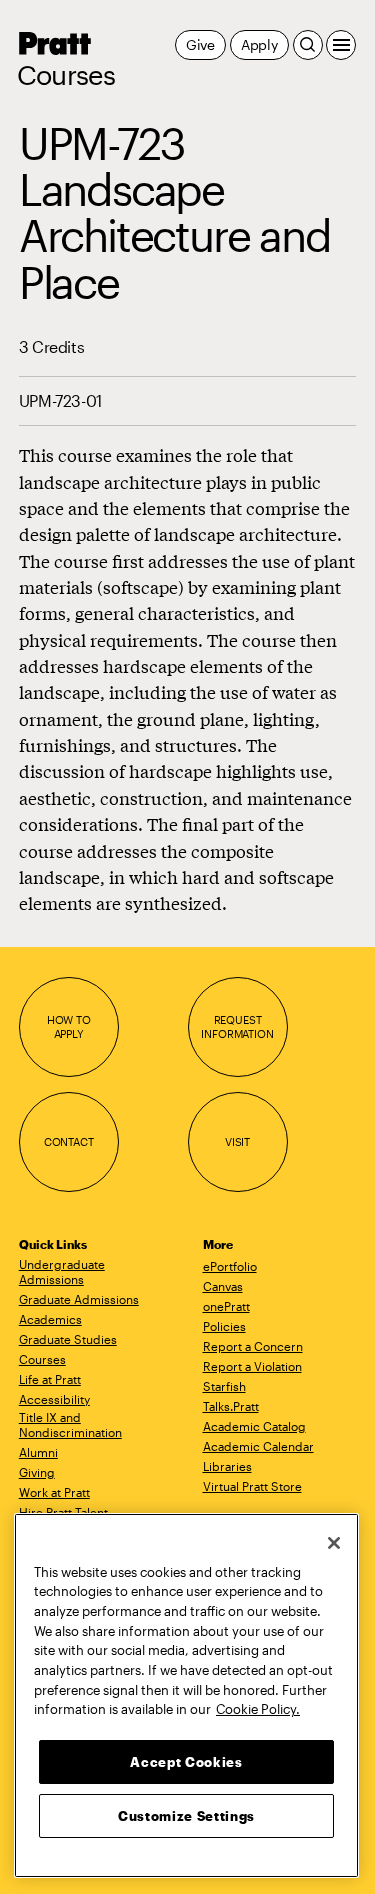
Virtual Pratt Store (252, 1486)
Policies (224, 1326)
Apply (259, 44)
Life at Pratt (50, 1379)
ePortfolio (230, 1266)
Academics (50, 1319)
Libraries (227, 1466)
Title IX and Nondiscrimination (70, 1424)
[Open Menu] (341, 45)
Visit (237, 1141)
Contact (69, 1141)
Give (200, 44)
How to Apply (69, 1026)
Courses (66, 75)
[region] (186, 1695)
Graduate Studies (68, 1339)
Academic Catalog (254, 1426)
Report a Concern (253, 1346)
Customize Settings (186, 1816)
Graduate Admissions (79, 1299)
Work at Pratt (54, 1492)
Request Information (237, 1026)
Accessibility (54, 1399)
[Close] (334, 1543)
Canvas (223, 1286)
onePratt (226, 1306)
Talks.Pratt (231, 1406)
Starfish (224, 1386)
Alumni (38, 1452)
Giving (37, 1472)
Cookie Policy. (258, 1709)
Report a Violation (252, 1366)
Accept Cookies (186, 1762)
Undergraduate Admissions (62, 1271)
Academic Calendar (258, 1446)
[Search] (308, 45)
